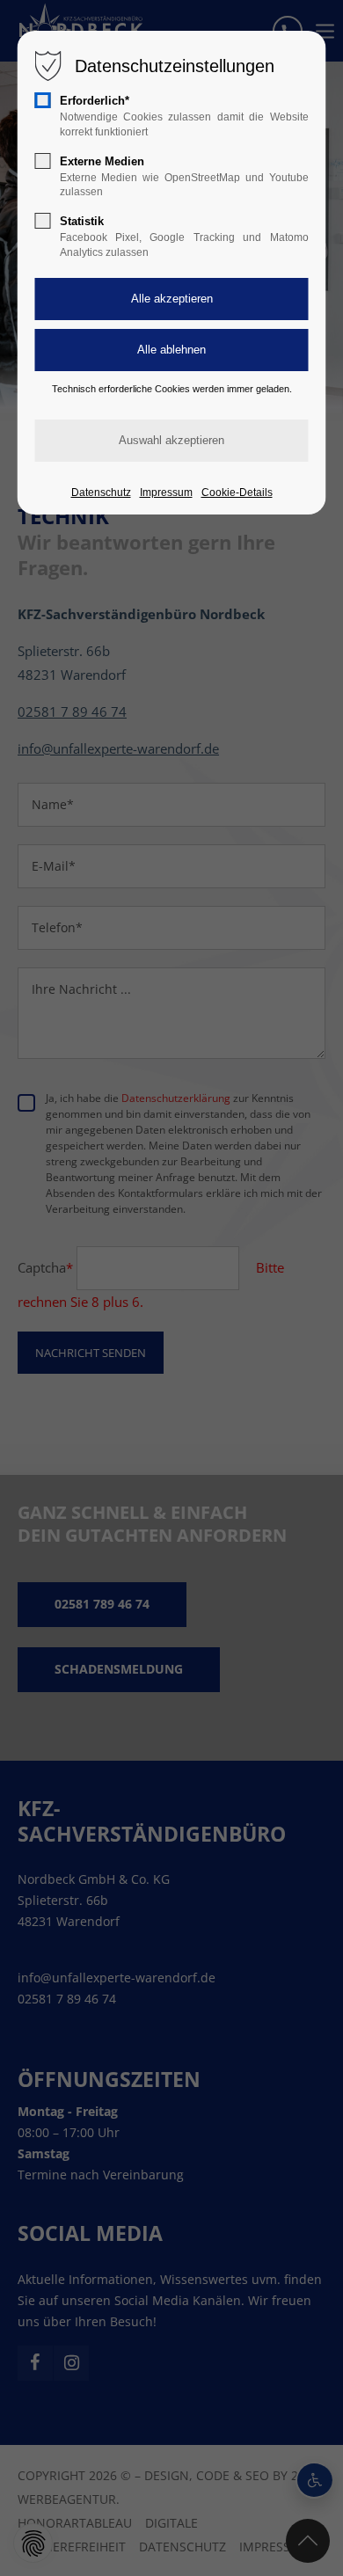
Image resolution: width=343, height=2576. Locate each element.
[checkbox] (43, 100)
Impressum (166, 493)
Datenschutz (101, 493)
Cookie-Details (237, 493)
